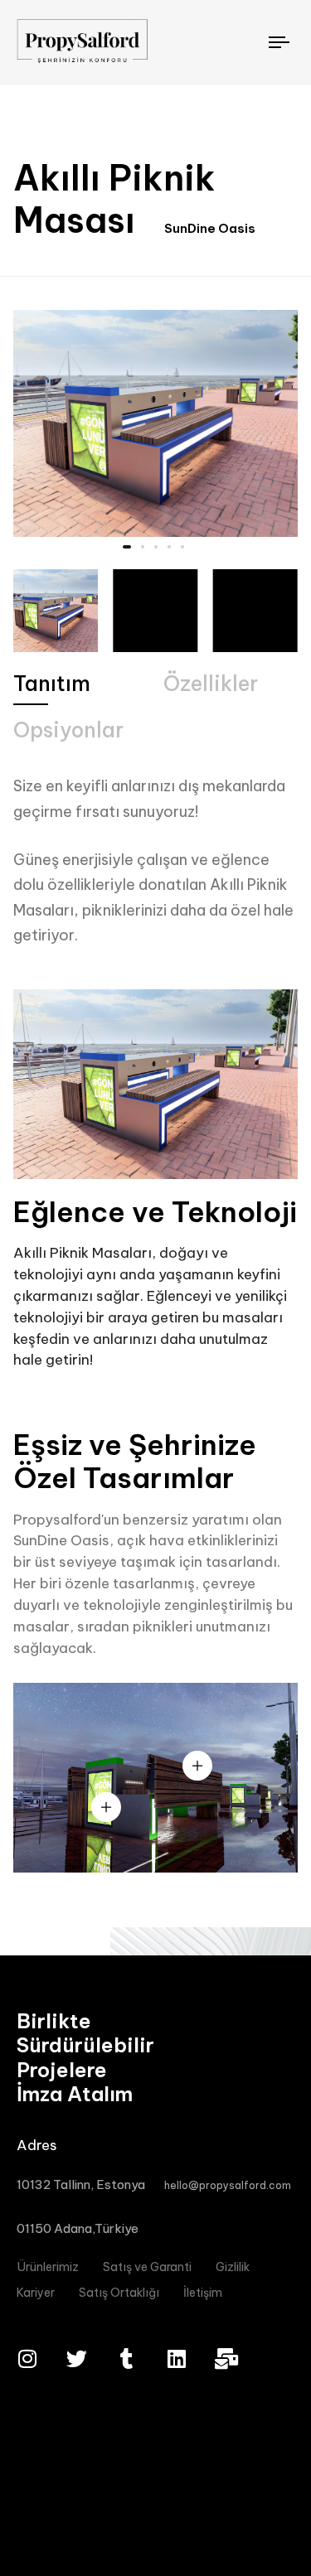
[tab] (52, 684)
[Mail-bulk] (226, 2359)
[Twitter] (77, 2359)
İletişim (203, 2293)
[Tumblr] (126, 2359)
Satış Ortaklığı (119, 2293)
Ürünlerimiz (48, 2267)
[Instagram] (27, 2359)
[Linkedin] (176, 2359)
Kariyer (36, 2293)
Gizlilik (233, 2267)
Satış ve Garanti (147, 2267)
